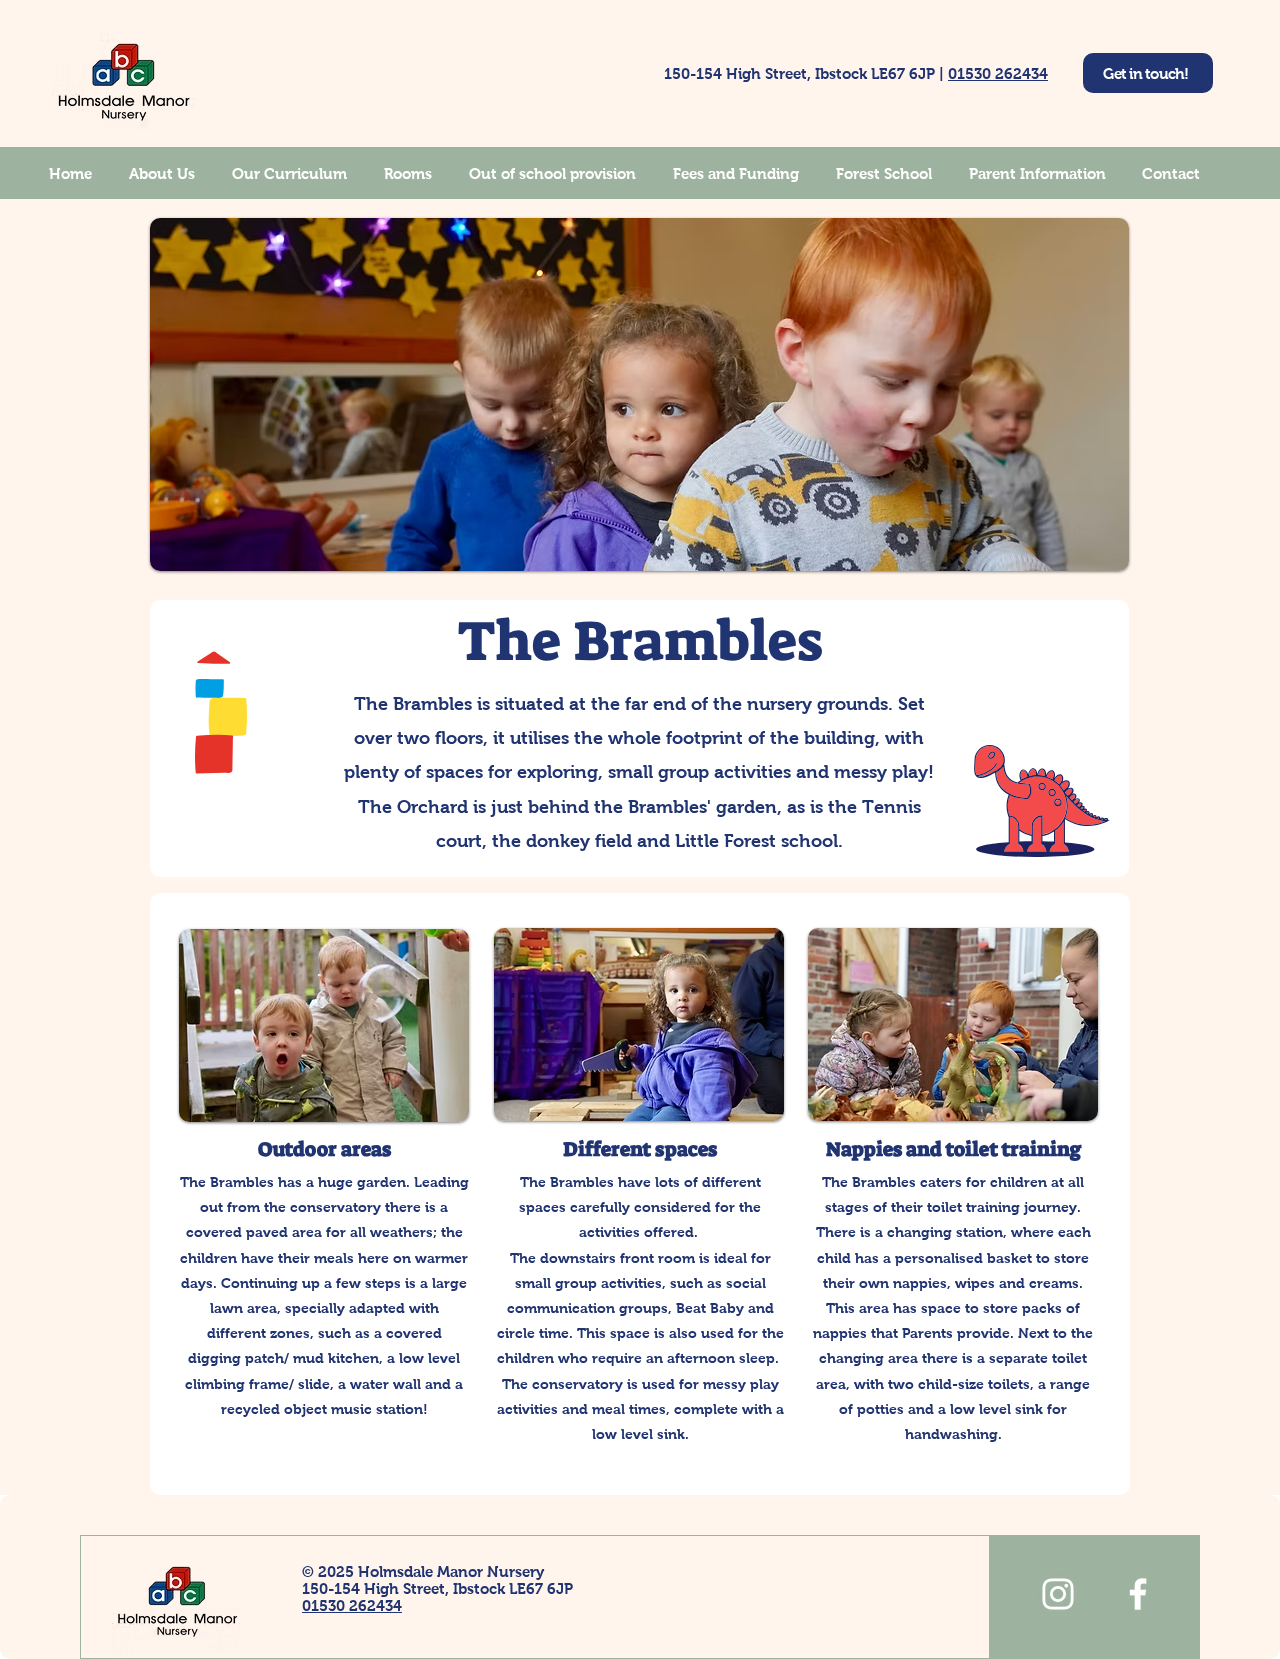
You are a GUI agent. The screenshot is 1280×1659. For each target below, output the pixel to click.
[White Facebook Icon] (1138, 1594)
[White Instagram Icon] (1058, 1594)
